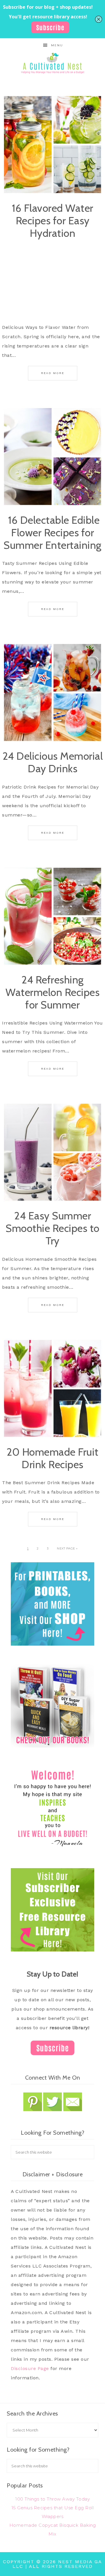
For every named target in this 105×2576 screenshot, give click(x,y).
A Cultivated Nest (52, 63)
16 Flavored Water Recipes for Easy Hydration (52, 221)
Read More (53, 373)
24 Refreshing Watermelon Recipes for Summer (52, 992)
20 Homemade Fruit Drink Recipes (52, 1458)
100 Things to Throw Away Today (52, 2499)
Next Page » (67, 1548)
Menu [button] (57, 45)
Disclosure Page (30, 2368)
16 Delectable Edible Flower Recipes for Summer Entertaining (52, 533)
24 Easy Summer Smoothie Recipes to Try (52, 1228)
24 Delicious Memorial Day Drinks (53, 762)
